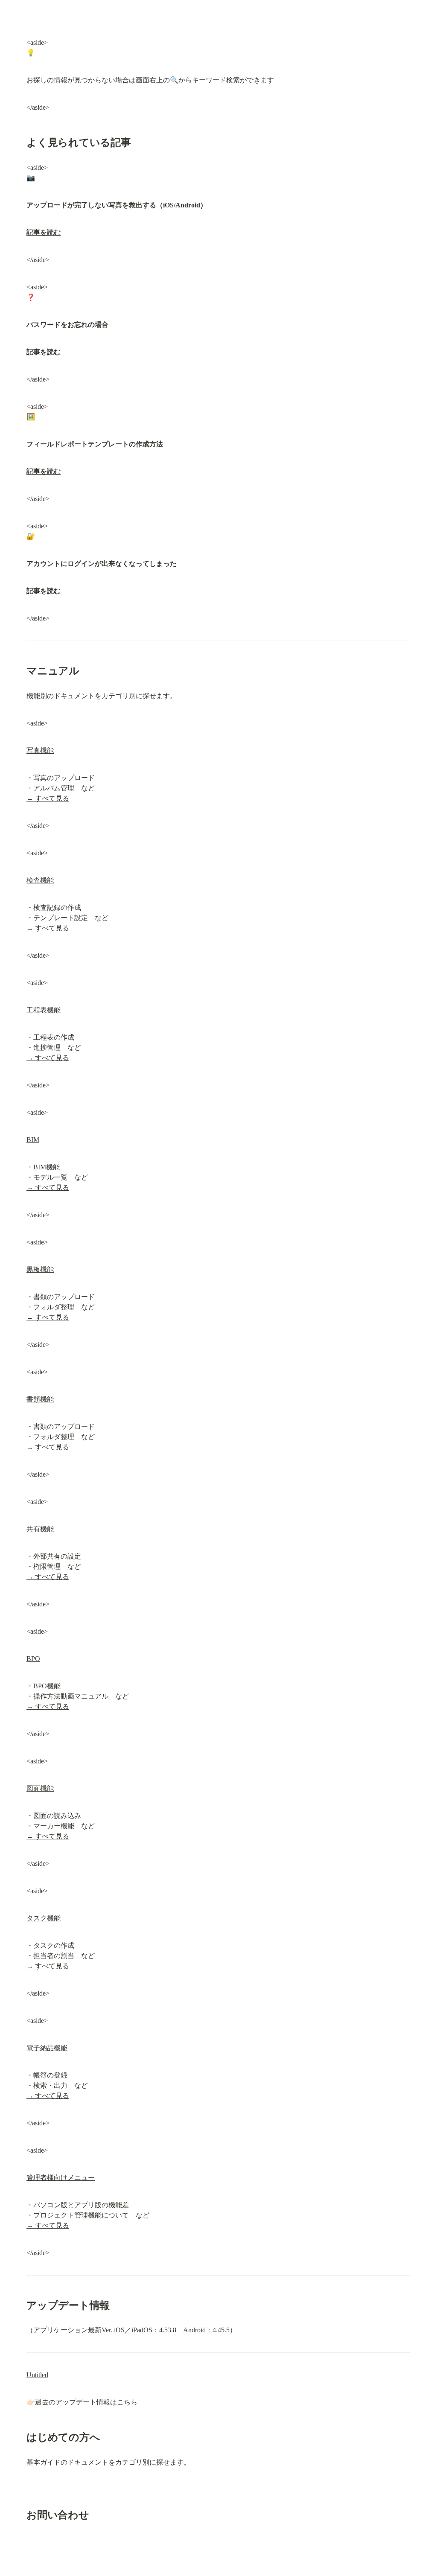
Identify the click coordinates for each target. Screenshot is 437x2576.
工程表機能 (44, 1010)
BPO (33, 1659)
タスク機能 (44, 1918)
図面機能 (40, 1788)
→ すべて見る (48, 798)
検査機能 (40, 880)
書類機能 (40, 1399)
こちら (127, 2402)
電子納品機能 (47, 2048)
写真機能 (40, 750)
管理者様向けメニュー (61, 2178)
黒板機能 (40, 1269)
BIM (33, 1140)
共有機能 (40, 1529)
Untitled (37, 2375)
